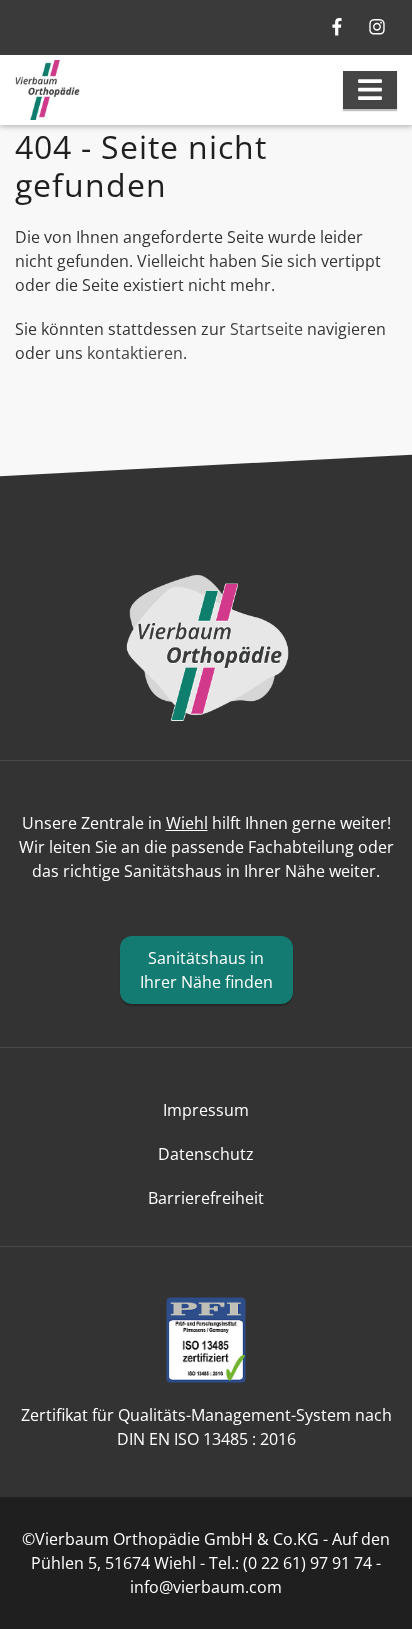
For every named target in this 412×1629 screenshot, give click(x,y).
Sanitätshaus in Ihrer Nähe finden (206, 970)
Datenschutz (206, 1154)
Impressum (206, 1110)
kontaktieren (135, 353)
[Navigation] (370, 90)
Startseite (266, 329)
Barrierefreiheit (206, 1198)
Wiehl (187, 823)
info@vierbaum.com (206, 1587)
